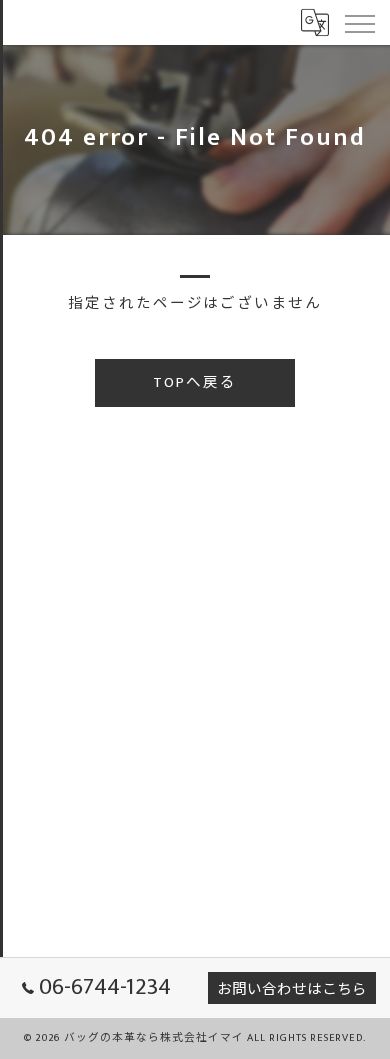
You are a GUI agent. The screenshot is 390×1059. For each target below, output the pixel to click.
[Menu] (359, 22)
